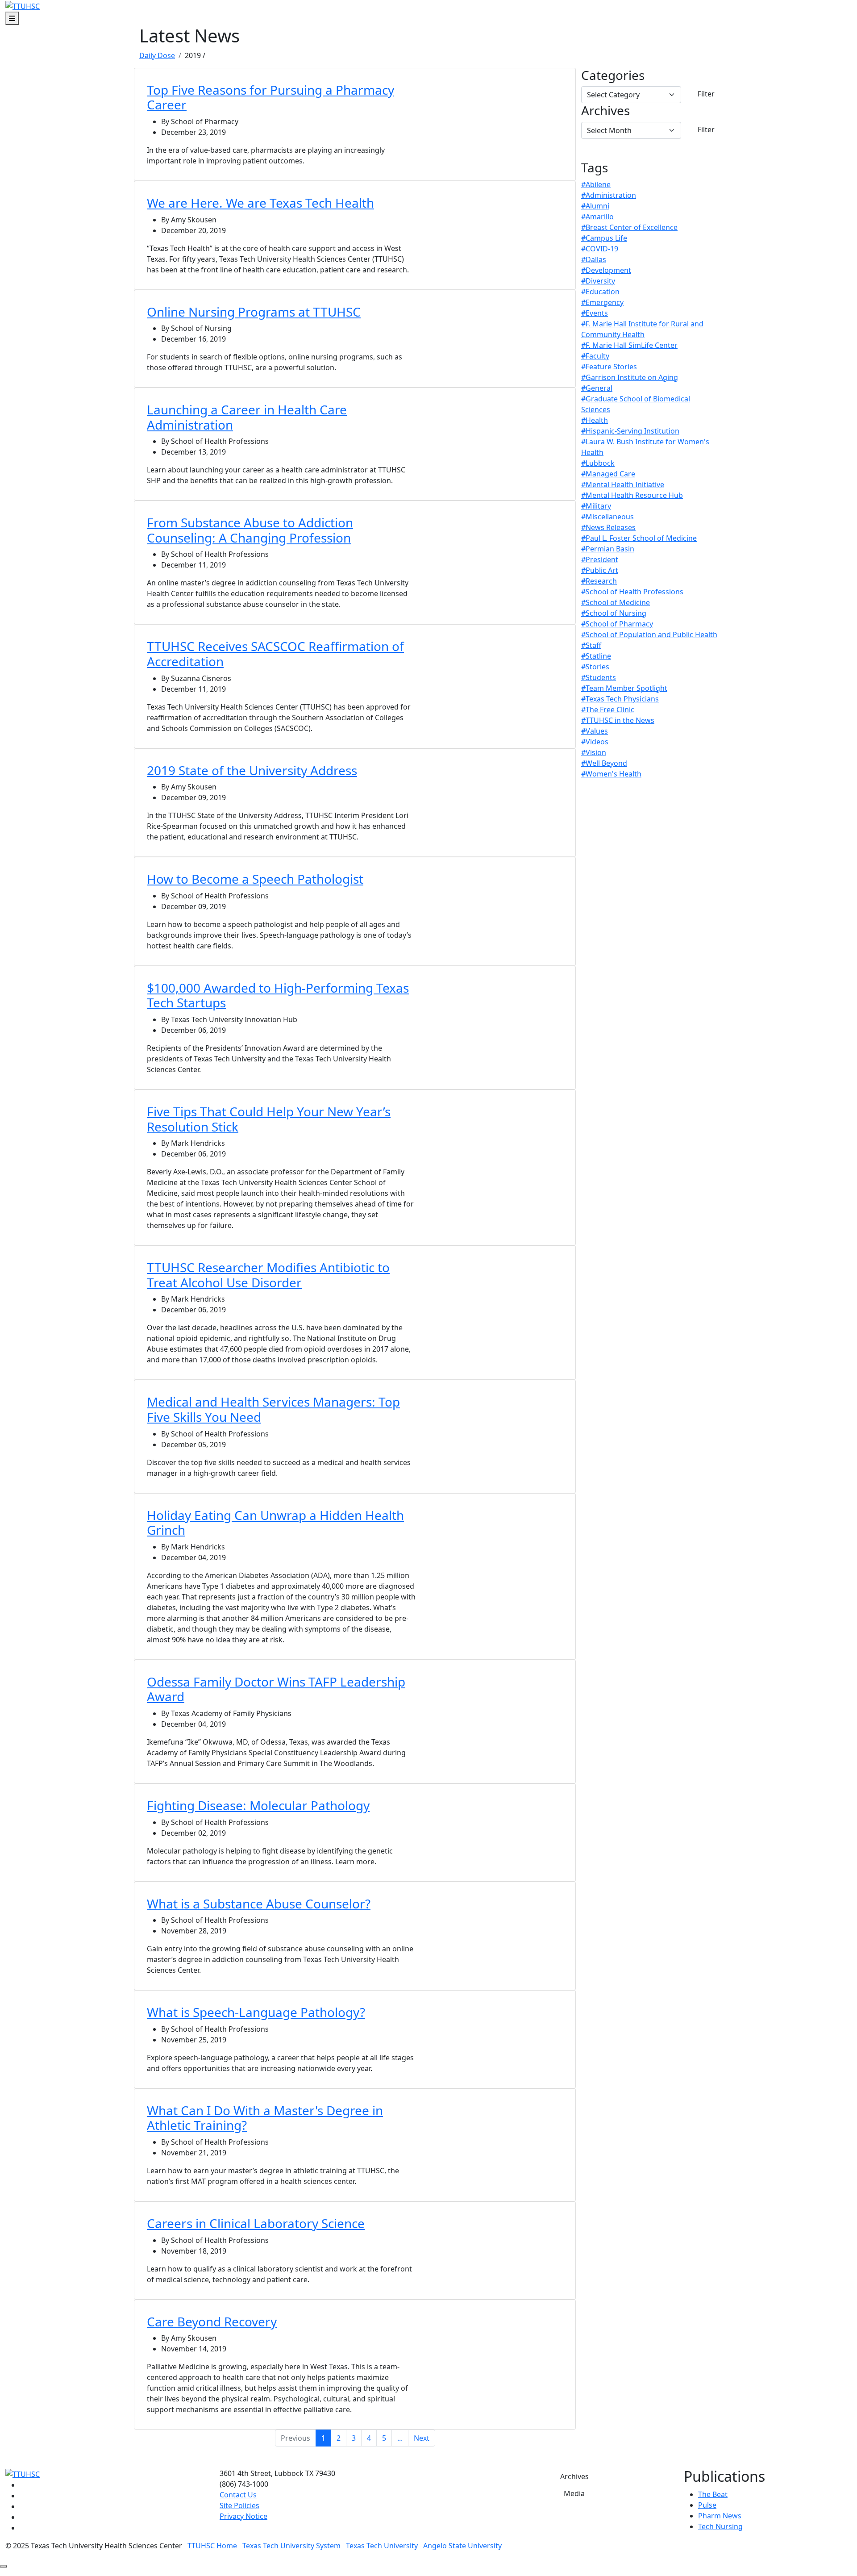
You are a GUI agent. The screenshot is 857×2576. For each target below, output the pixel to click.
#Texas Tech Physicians (620, 699)
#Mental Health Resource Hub (632, 495)
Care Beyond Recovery (212, 2321)
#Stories (595, 667)
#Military (596, 506)
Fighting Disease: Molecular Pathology (258, 1805)
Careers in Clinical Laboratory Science (256, 2223)
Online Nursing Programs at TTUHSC (254, 312)
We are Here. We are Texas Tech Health (260, 203)
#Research (599, 581)
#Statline (596, 656)
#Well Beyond (604, 763)
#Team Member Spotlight (624, 688)
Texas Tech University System (291, 2546)
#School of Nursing (614, 613)
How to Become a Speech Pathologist (255, 879)
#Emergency (602, 302)
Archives (605, 111)
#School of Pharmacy (617, 624)
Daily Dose (157, 55)
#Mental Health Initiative (623, 484)
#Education (600, 292)
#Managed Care (608, 474)
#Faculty (595, 356)
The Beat (713, 2494)
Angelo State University (462, 2546)
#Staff (591, 645)
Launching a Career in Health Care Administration (247, 417)
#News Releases (608, 527)
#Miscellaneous (607, 517)
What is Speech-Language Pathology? (256, 2012)
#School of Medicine (616, 602)
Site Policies (239, 2505)
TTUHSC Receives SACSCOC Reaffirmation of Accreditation (275, 654)
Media (574, 2493)
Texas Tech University (382, 2546)
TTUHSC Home (212, 2546)
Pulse (707, 2505)
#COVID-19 (600, 249)
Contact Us (238, 2495)
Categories (613, 75)
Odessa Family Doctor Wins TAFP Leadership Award (276, 1689)
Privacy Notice (243, 2516)
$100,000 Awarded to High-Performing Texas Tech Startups (278, 995)
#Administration (609, 195)
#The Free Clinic (608, 710)
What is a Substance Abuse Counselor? (259, 1904)
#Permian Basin (608, 549)
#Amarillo (597, 217)
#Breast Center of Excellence (629, 227)
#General (597, 388)
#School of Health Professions (632, 592)
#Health (595, 420)
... (400, 2438)
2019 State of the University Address (252, 770)
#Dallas (594, 259)
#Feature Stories (609, 367)
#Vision (594, 752)
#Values (595, 731)
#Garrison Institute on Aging (630, 377)
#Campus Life (604, 238)
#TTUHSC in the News (618, 720)
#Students (599, 677)
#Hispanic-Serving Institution (630, 431)
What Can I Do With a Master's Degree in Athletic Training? (265, 2118)
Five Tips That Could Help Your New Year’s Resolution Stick (269, 1119)
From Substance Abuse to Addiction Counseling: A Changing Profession (250, 530)
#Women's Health (611, 774)
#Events (595, 313)
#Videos (595, 742)
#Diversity (598, 281)
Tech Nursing (720, 2526)
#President (600, 559)
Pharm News (720, 2516)
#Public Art (600, 570)
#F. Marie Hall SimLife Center (629, 345)
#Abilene (596, 184)
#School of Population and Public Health (649, 635)
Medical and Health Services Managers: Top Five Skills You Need (273, 1409)
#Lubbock (598, 463)
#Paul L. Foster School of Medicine (639, 538)
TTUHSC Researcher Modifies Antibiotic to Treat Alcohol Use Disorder (268, 1275)
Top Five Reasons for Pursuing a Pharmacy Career (270, 97)
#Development (606, 270)
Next (422, 2438)
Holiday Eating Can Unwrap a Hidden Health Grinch (275, 1523)
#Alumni (595, 206)
